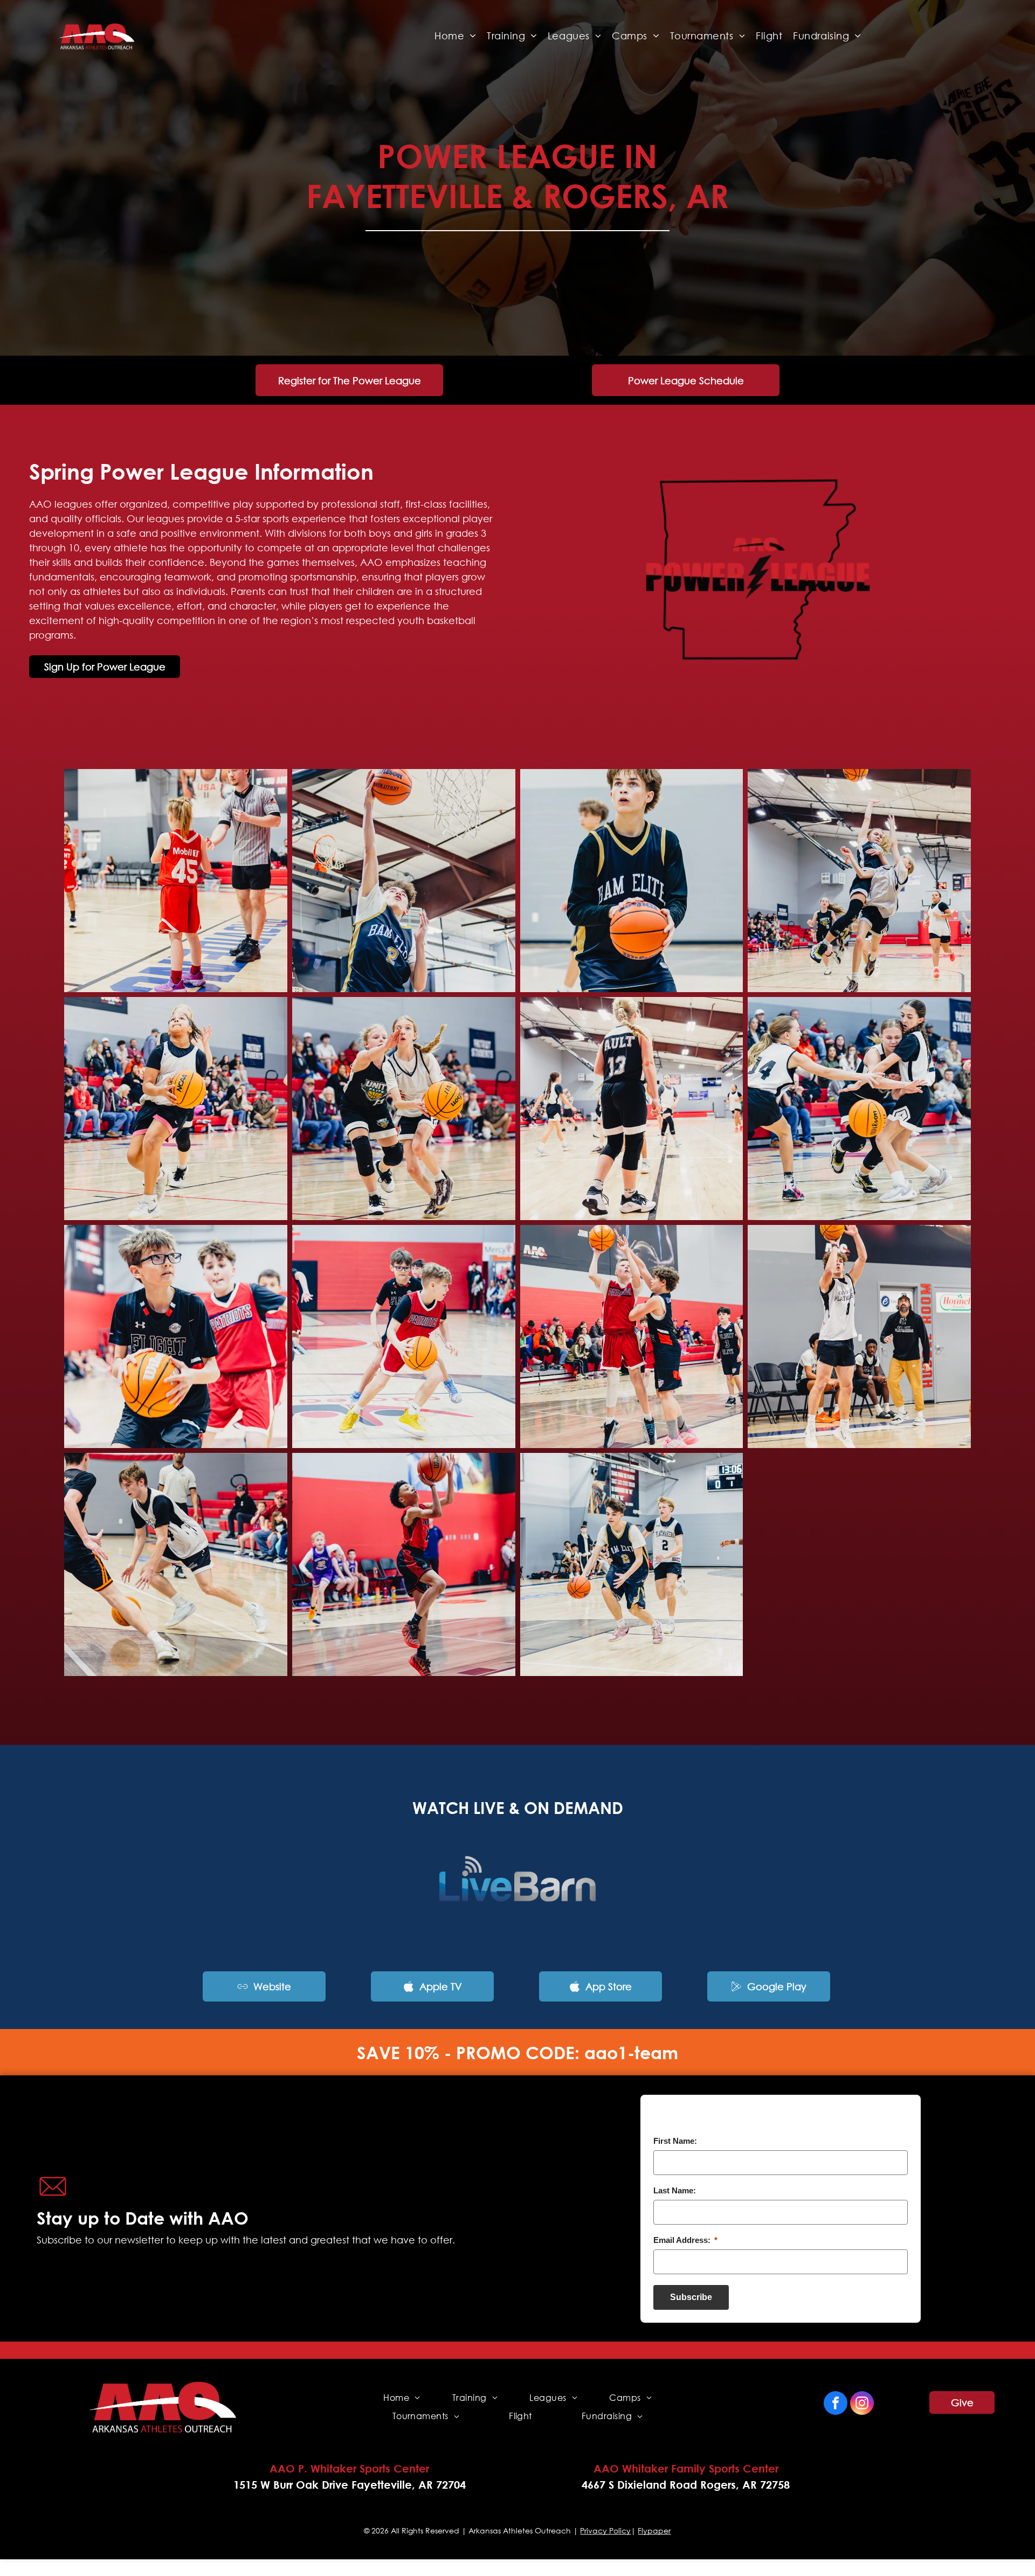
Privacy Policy (605, 2530)
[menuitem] (455, 36)
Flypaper (654, 2530)
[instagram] (862, 2404)
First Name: (675, 2141)
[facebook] (836, 2404)
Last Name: (675, 2190)
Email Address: (685, 2240)
